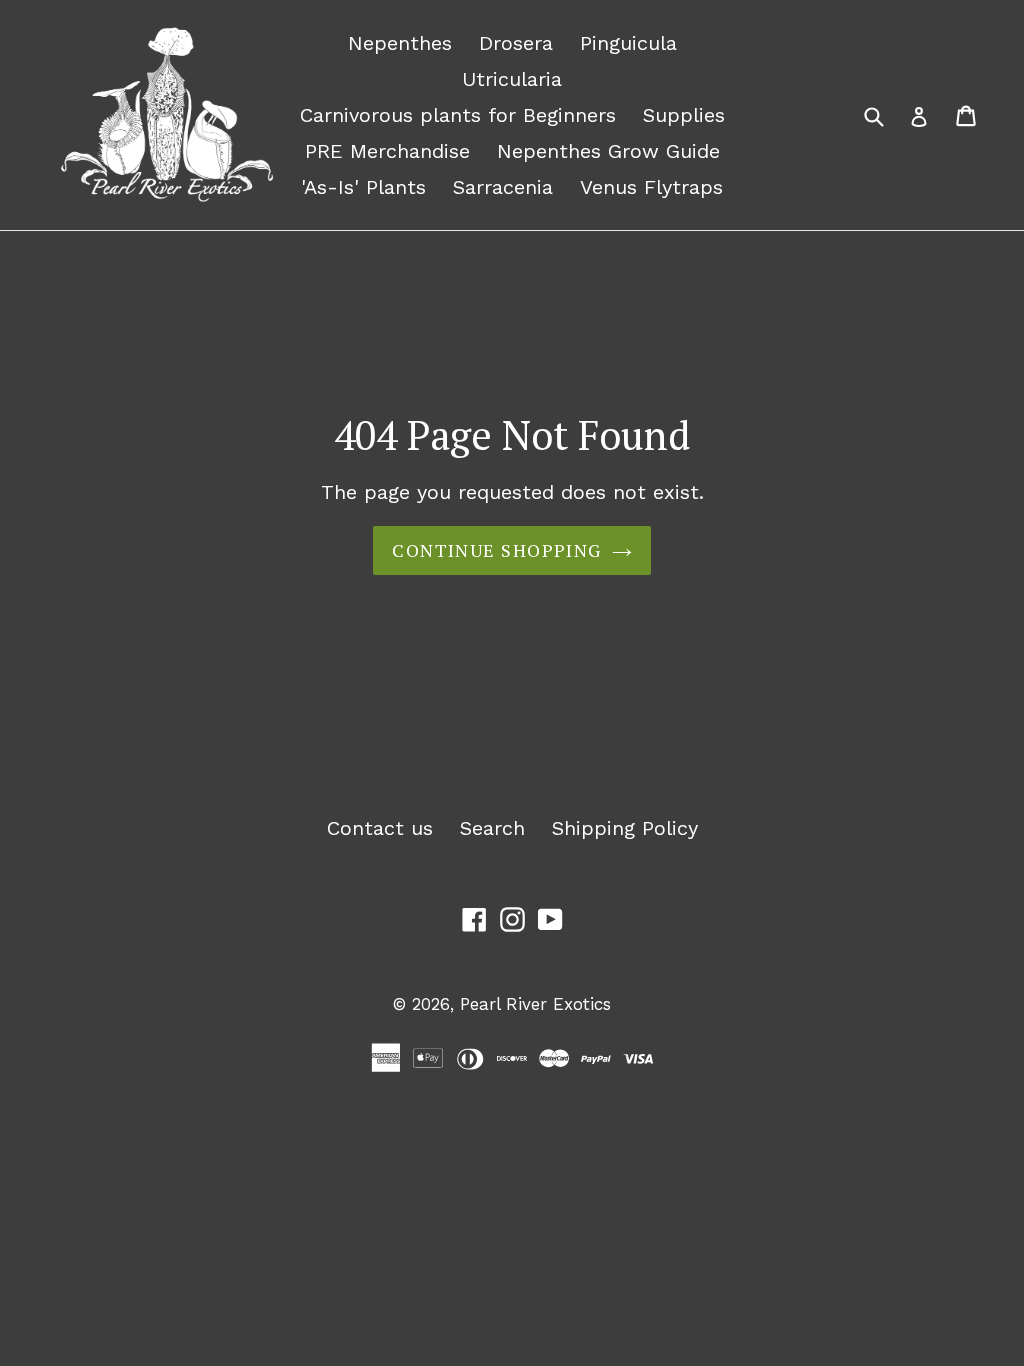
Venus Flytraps (651, 187)
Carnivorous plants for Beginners (458, 115)
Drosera (516, 43)
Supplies (684, 115)
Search (492, 828)
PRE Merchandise (387, 151)
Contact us (380, 828)
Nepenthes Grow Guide (608, 151)
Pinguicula (628, 43)
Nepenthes (400, 43)
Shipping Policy (625, 828)
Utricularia (512, 79)
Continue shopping (496, 550)
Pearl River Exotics (535, 1004)
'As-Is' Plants (363, 187)
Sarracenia (503, 187)
